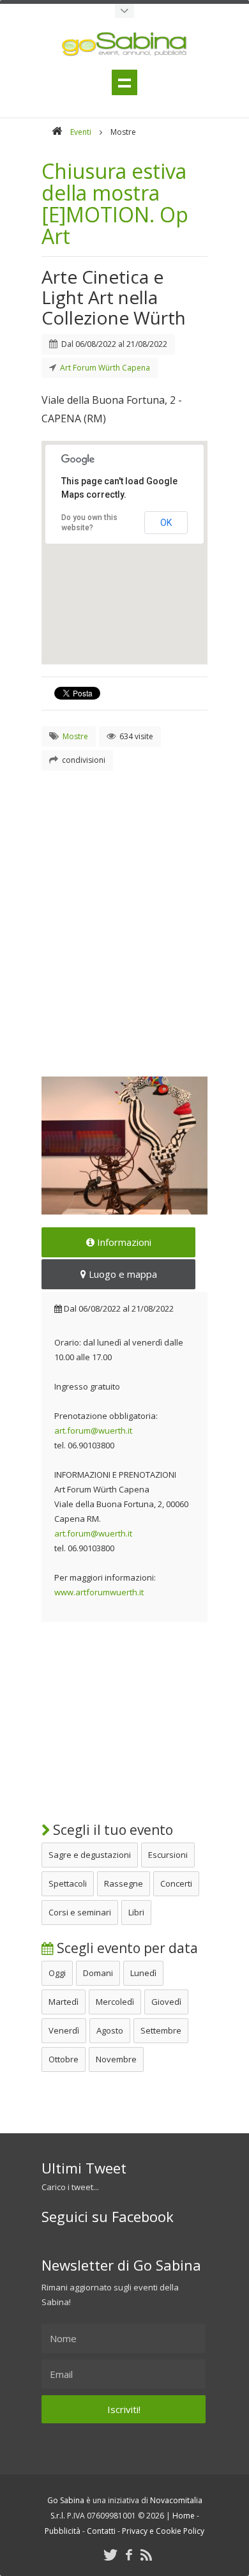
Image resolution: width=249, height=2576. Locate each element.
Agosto (110, 2030)
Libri (136, 1912)
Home (184, 2516)
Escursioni (168, 1855)
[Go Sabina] (57, 132)
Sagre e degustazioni (90, 1855)
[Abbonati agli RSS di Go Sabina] (146, 2555)
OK (166, 523)
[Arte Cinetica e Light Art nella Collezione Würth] (124, 1146)
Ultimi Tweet (84, 2168)
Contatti (101, 2531)
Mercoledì (115, 2002)
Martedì (64, 2002)
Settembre (161, 2030)
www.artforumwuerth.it (99, 1592)
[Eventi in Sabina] (124, 11)
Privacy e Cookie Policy (163, 2531)
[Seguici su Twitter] (110, 2555)
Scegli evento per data (126, 1948)
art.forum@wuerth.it (93, 1430)
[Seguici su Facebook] (129, 2555)
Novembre (116, 2059)
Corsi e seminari (80, 1912)
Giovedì (166, 2002)
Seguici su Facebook (108, 2216)
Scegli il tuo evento (111, 1830)
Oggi (57, 1973)
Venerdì (64, 2030)
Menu (124, 82)
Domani (98, 1973)
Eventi (81, 132)
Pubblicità (63, 2531)
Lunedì (143, 1973)
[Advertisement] (124, 908)
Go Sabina (66, 2500)
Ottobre (64, 2059)
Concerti (176, 1883)
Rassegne (124, 1883)
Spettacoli (68, 1883)
